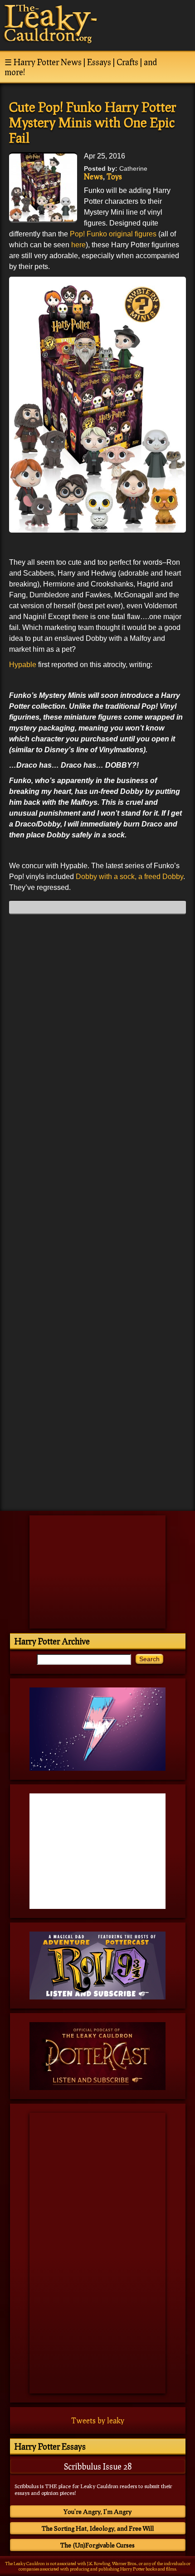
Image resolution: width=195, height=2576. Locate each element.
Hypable (23, 665)
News (93, 176)
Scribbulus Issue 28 (98, 2466)
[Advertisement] (97, 1441)
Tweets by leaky (98, 2420)
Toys (114, 176)
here (78, 245)
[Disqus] (97, 1034)
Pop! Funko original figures (113, 234)
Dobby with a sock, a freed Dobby (129, 877)
